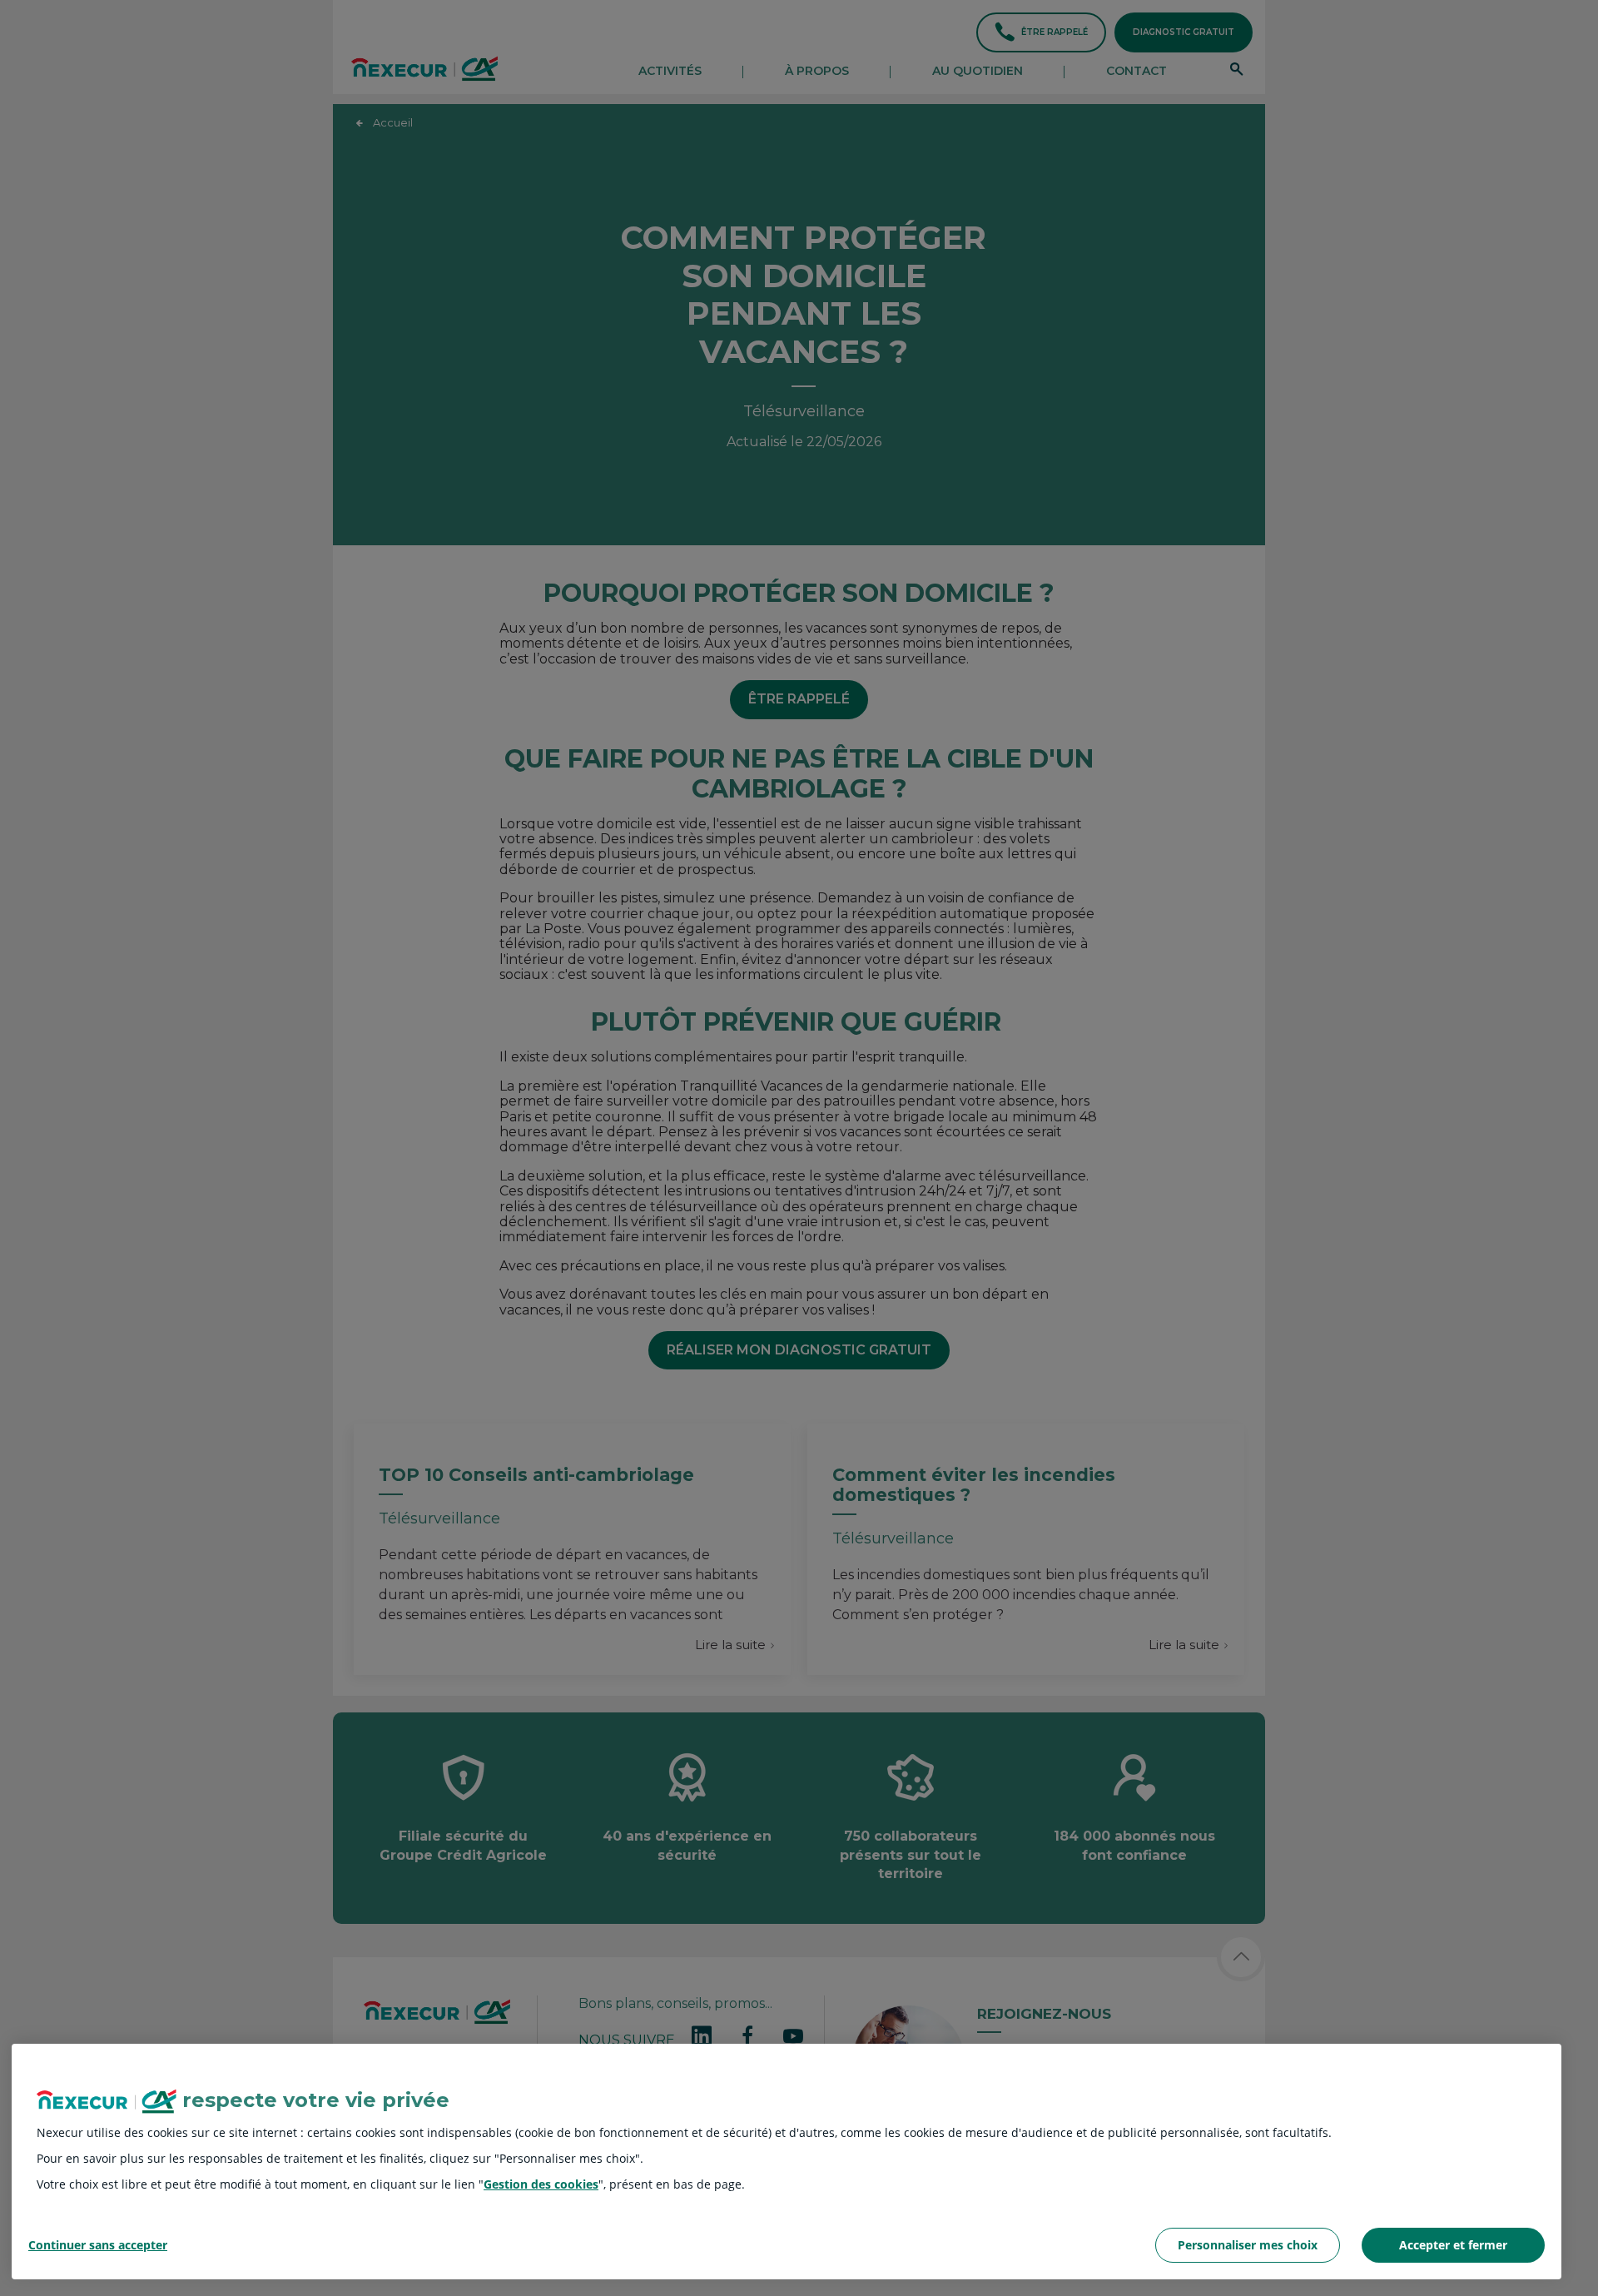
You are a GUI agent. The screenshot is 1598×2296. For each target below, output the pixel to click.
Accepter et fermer (1453, 2245)
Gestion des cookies (541, 2184)
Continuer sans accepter (98, 2246)
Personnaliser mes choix (1248, 2245)
